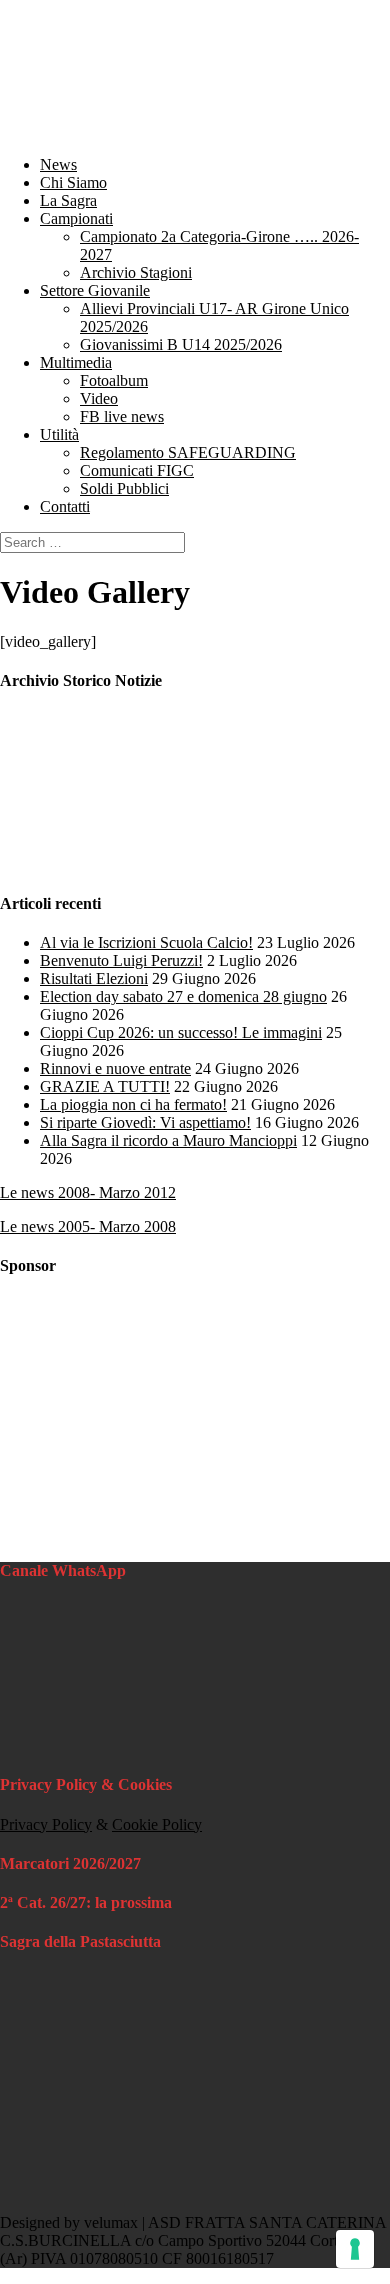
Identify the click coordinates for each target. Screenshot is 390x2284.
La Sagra (68, 200)
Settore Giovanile (95, 290)
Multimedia (76, 362)
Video (99, 398)
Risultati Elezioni (94, 978)
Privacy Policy (46, 1824)
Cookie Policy (157, 1824)
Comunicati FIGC (137, 470)
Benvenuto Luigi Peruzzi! (121, 960)
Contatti (65, 506)
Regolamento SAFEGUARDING (188, 452)
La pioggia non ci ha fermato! (133, 1104)
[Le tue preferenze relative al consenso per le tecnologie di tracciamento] (355, 2249)
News (58, 164)
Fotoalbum (114, 380)
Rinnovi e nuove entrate (115, 1068)
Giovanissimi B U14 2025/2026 (181, 344)
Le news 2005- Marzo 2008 (88, 1226)
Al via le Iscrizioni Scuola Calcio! (146, 942)
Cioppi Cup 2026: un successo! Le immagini (181, 1032)
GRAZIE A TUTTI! (105, 1086)
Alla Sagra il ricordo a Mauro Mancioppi (168, 1140)
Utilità (59, 434)
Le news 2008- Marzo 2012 (88, 1192)
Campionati (76, 218)
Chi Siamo (73, 182)
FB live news (122, 416)
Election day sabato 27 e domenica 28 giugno (183, 996)
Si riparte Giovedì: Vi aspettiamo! (145, 1122)
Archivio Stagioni (136, 272)
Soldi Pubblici (124, 488)
